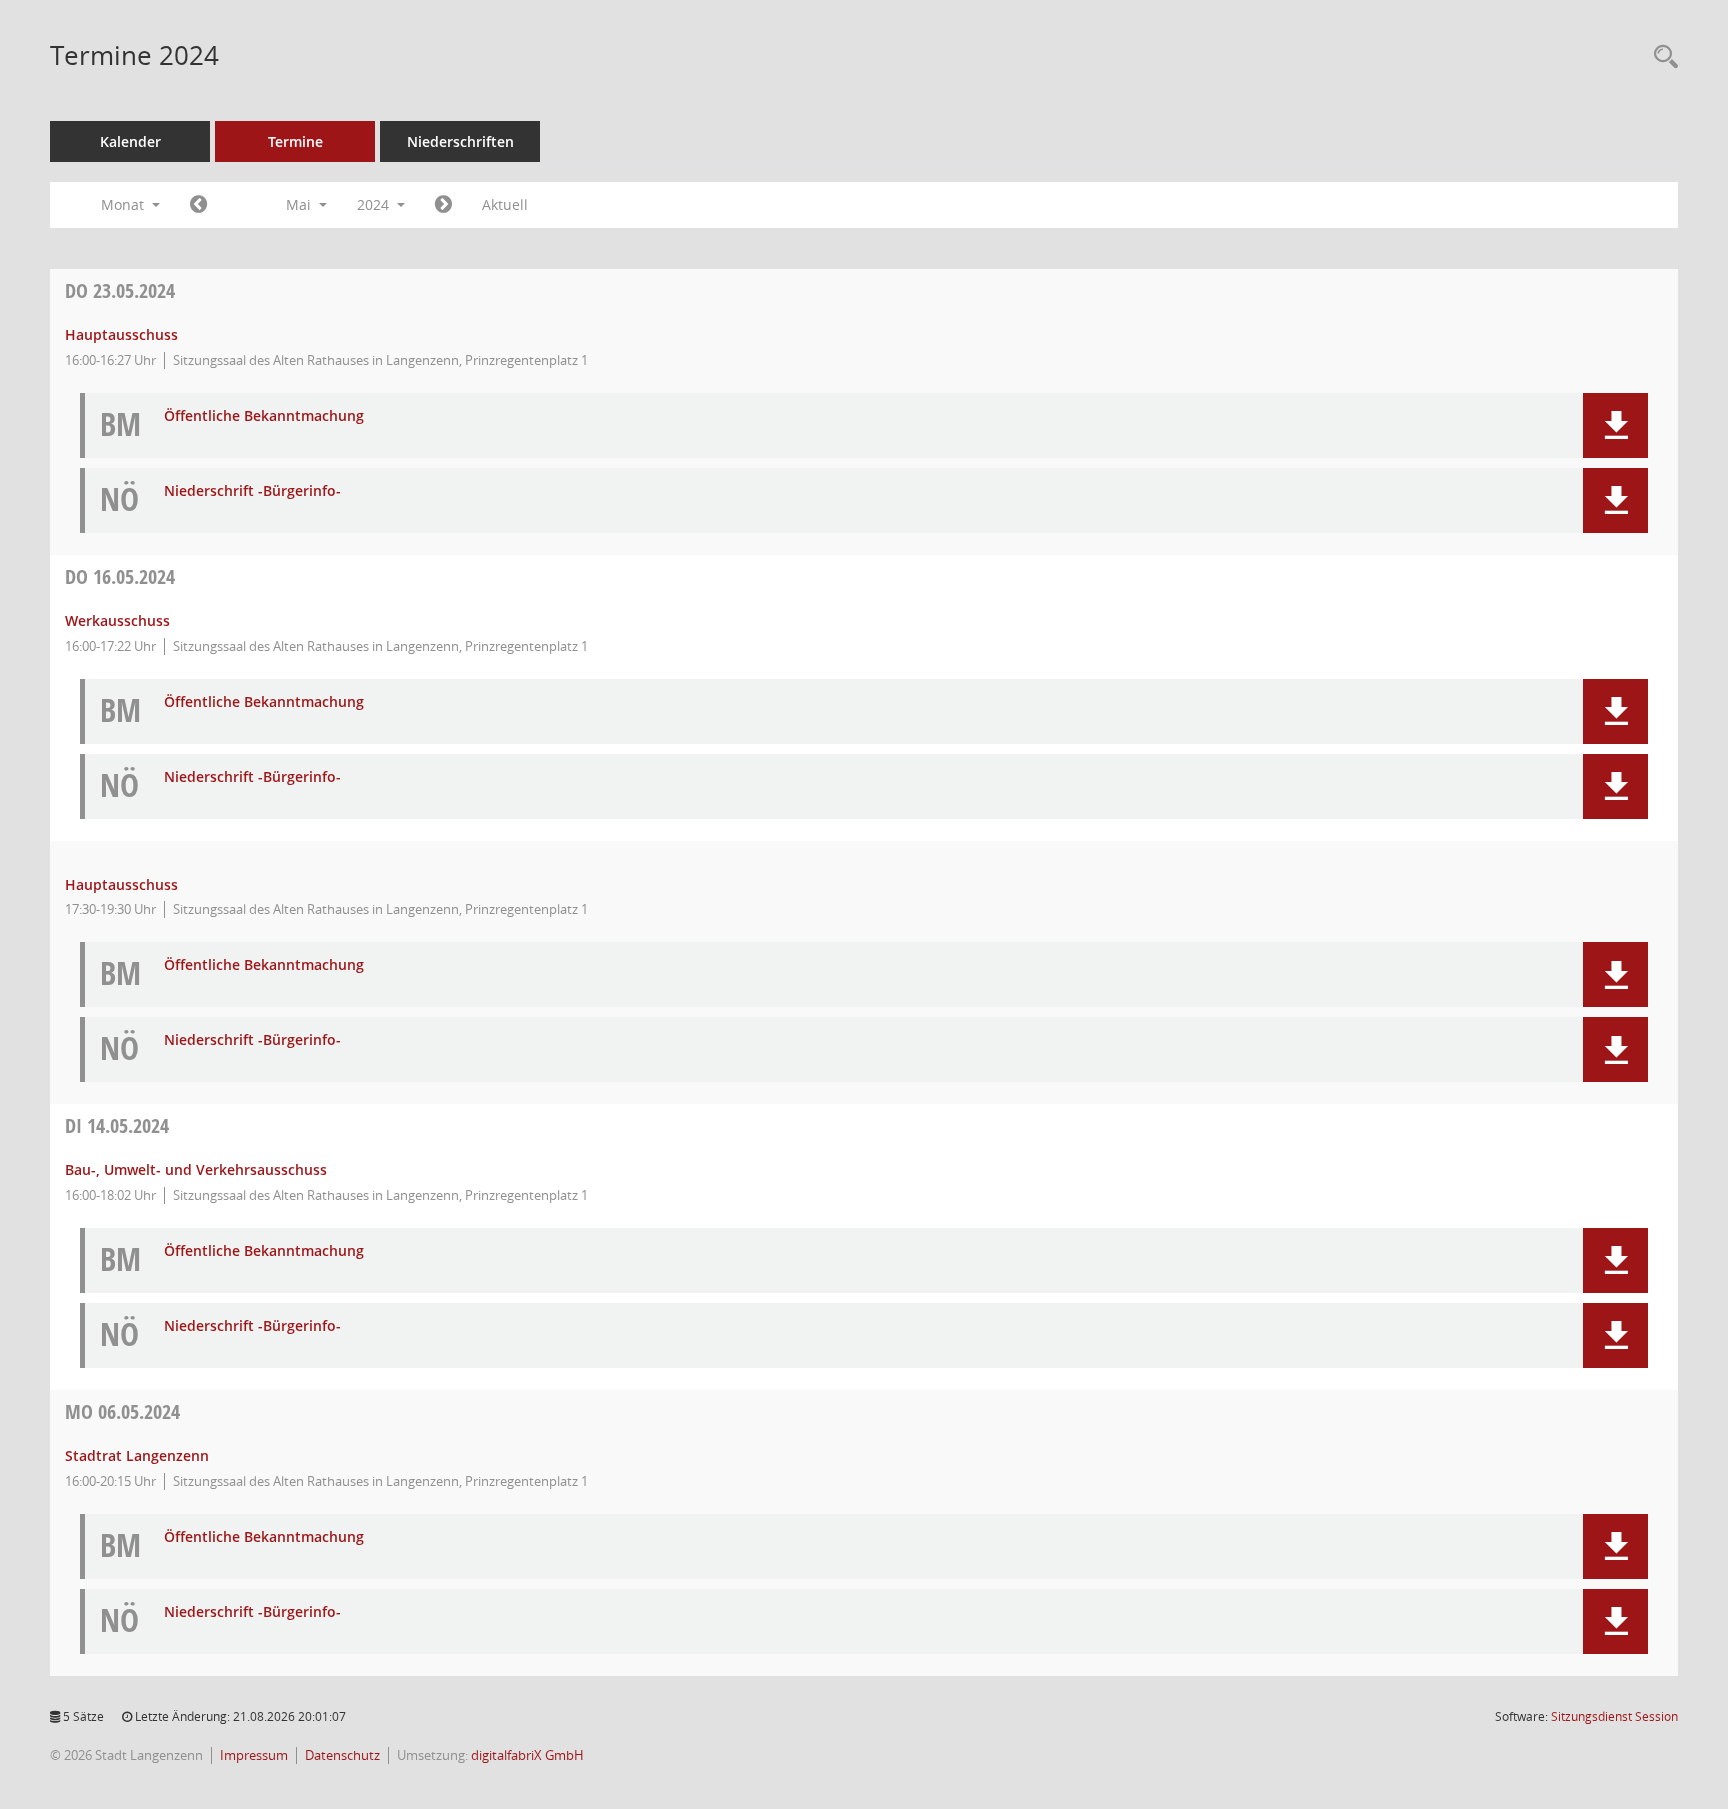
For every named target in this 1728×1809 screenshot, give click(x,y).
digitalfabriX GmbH (527, 1755)
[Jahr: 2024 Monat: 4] (198, 205)
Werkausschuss (117, 620)
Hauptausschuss (121, 334)
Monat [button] (124, 204)
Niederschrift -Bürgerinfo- (252, 491)
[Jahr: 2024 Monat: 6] (443, 205)
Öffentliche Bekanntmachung (264, 416)
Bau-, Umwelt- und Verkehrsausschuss (196, 1169)
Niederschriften (460, 141)
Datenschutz (342, 1755)
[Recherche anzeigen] (1661, 57)
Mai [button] (300, 204)
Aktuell (505, 204)
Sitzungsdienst (1614, 1716)
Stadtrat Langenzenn (137, 1455)
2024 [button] (375, 204)
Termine (295, 141)
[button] (1615, 425)
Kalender (130, 141)
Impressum (254, 1755)
